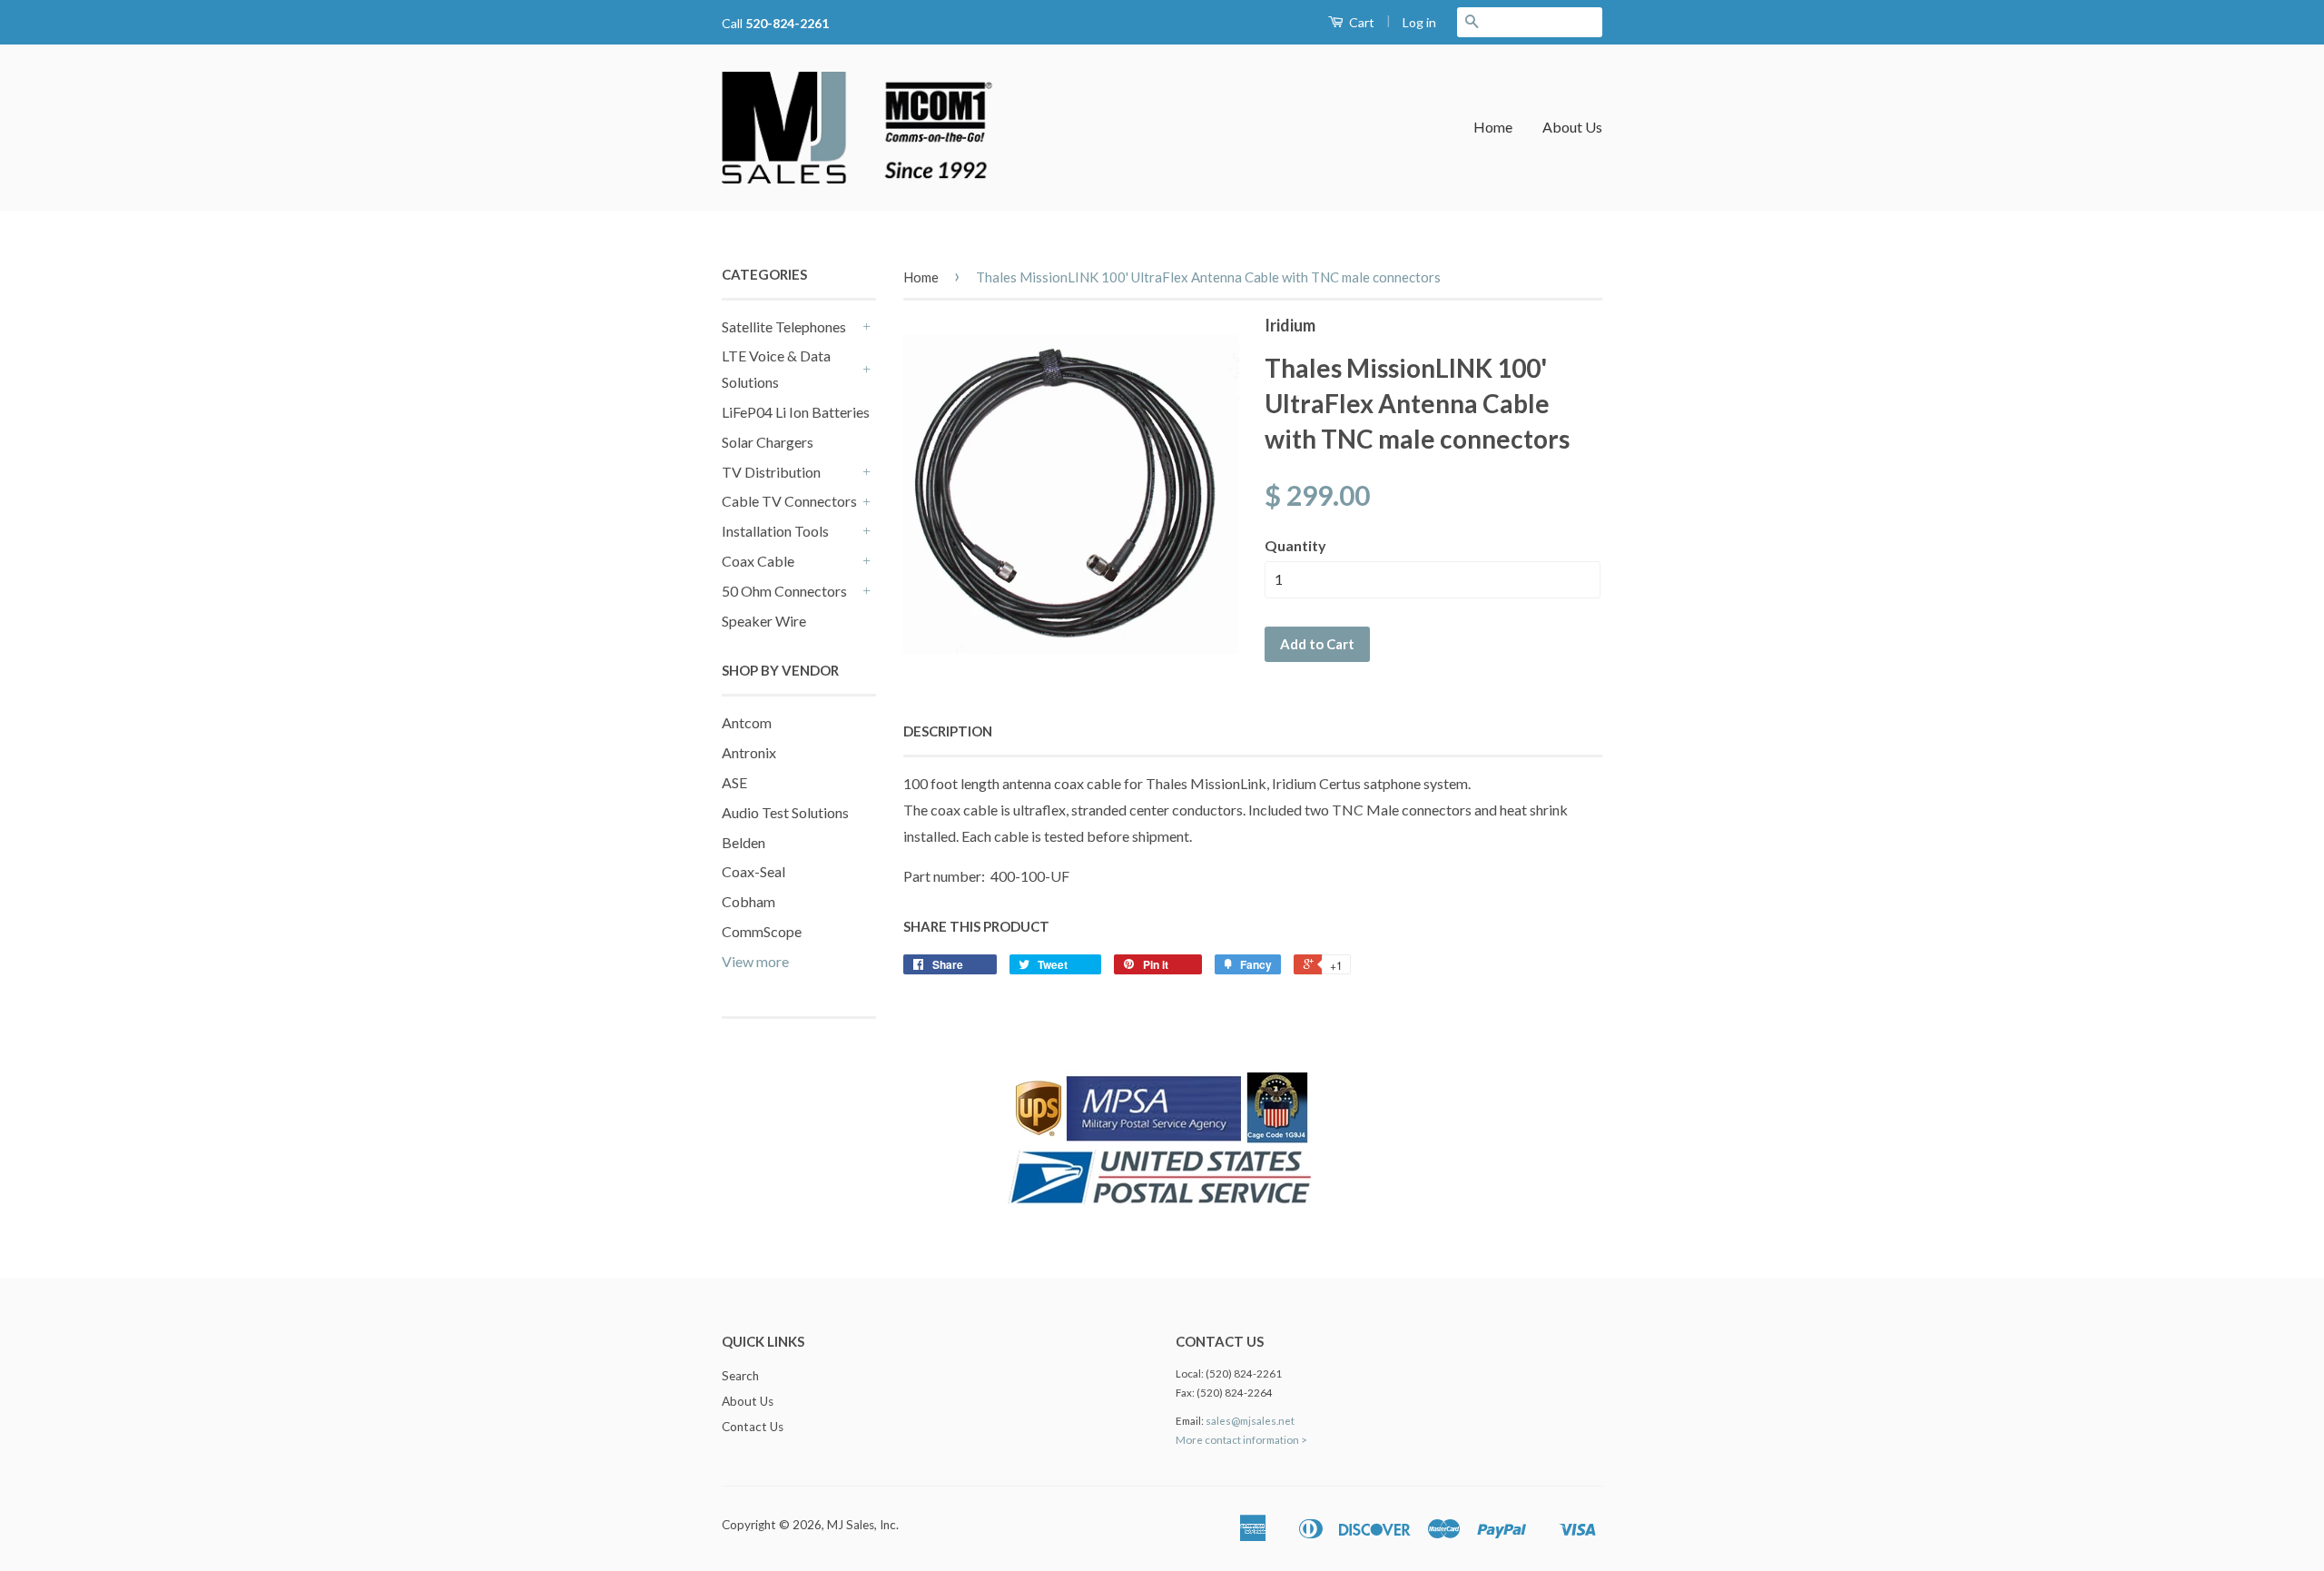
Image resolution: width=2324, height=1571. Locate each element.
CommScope (762, 931)
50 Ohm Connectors (784, 591)
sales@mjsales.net (1250, 1421)
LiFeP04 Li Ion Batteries (796, 412)
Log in (1419, 22)
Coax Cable (758, 561)
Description (948, 731)
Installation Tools (775, 531)
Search (740, 1376)
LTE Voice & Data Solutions (776, 369)
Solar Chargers (768, 442)
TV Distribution (771, 472)
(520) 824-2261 (1244, 1373)
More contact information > (1241, 1440)
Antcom (747, 722)
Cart (1360, 22)
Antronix (749, 752)
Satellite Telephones (784, 326)
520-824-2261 (787, 23)
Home (1493, 127)
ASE (734, 782)
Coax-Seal (753, 871)
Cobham (748, 901)
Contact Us (753, 1427)
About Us (1572, 127)
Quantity (1295, 545)
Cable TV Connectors (789, 501)
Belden (743, 842)
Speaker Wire (764, 621)
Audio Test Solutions (785, 812)
